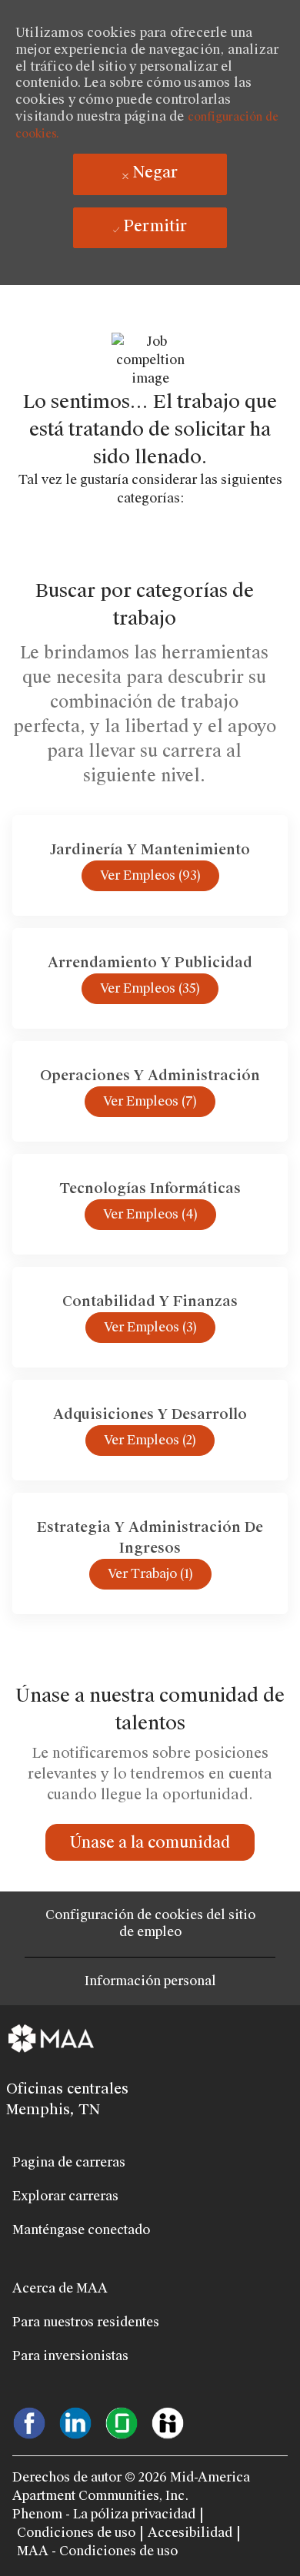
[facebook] (29, 2422)
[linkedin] (75, 2422)
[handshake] (168, 2422)
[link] (150, 1842)
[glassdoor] (122, 2422)
